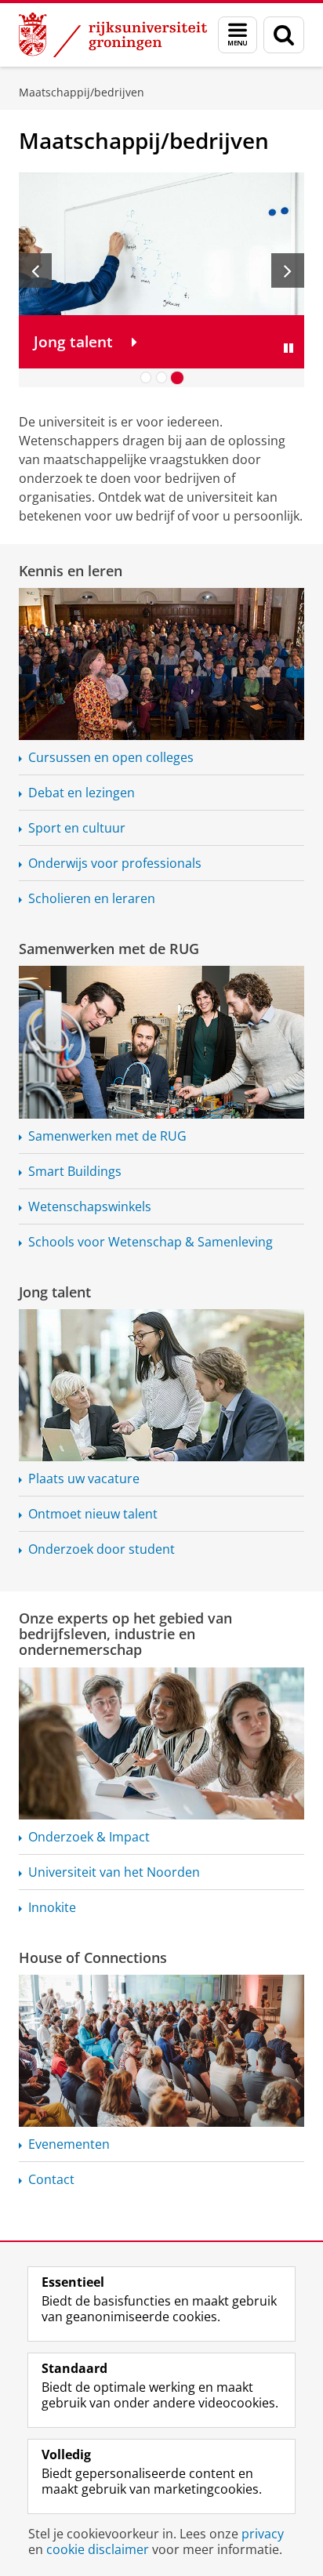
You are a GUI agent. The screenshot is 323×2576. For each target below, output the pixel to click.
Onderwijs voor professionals (115, 863)
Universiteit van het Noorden (114, 1872)
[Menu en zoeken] (238, 35)
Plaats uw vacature (84, 1478)
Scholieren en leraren (92, 898)
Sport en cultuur (77, 828)
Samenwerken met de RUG (109, 949)
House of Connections (93, 1957)
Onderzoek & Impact (89, 1837)
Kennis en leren (71, 571)
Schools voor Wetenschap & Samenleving (151, 1242)
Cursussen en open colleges (111, 757)
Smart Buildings (75, 1171)
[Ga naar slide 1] (146, 378)
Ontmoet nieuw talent (93, 1514)
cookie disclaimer (98, 2549)
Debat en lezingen (82, 793)
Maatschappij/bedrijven (82, 92)
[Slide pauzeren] (289, 348)
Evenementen (69, 2144)
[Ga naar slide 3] (177, 378)
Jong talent (55, 1292)
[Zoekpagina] (284, 35)
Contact (51, 2179)
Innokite (52, 1907)
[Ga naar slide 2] (161, 378)
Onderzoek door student (102, 1549)
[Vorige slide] (35, 270)
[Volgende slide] (288, 270)
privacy (263, 2534)
